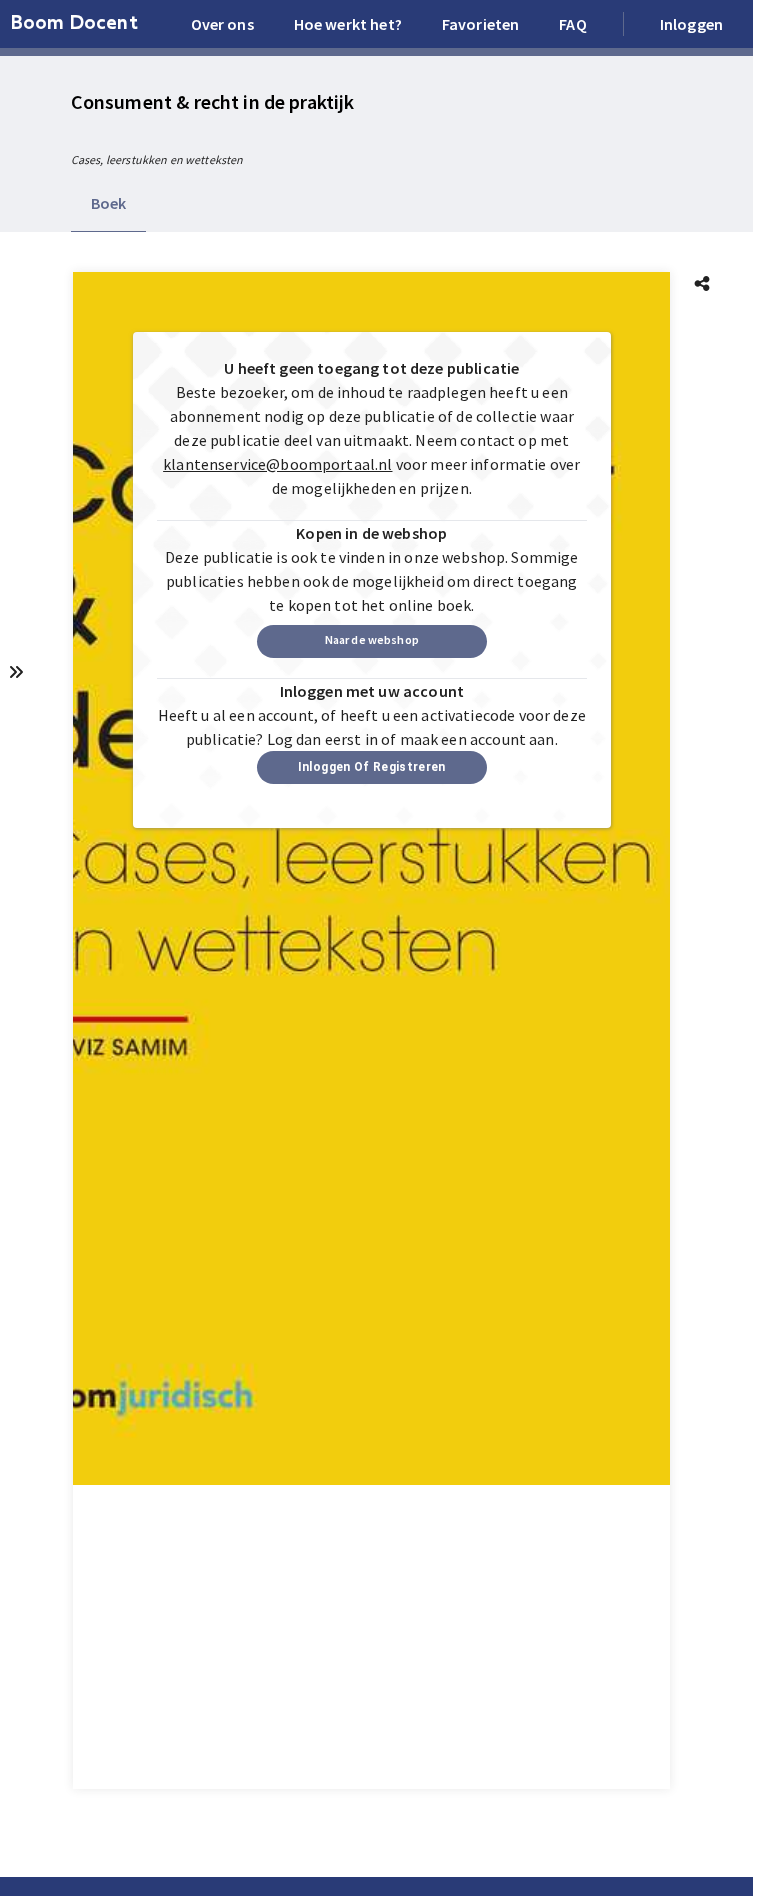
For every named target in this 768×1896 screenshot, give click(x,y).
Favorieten (481, 24)
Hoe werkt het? (348, 24)
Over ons (222, 24)
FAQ (572, 24)
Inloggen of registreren (372, 767)
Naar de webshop (372, 639)
